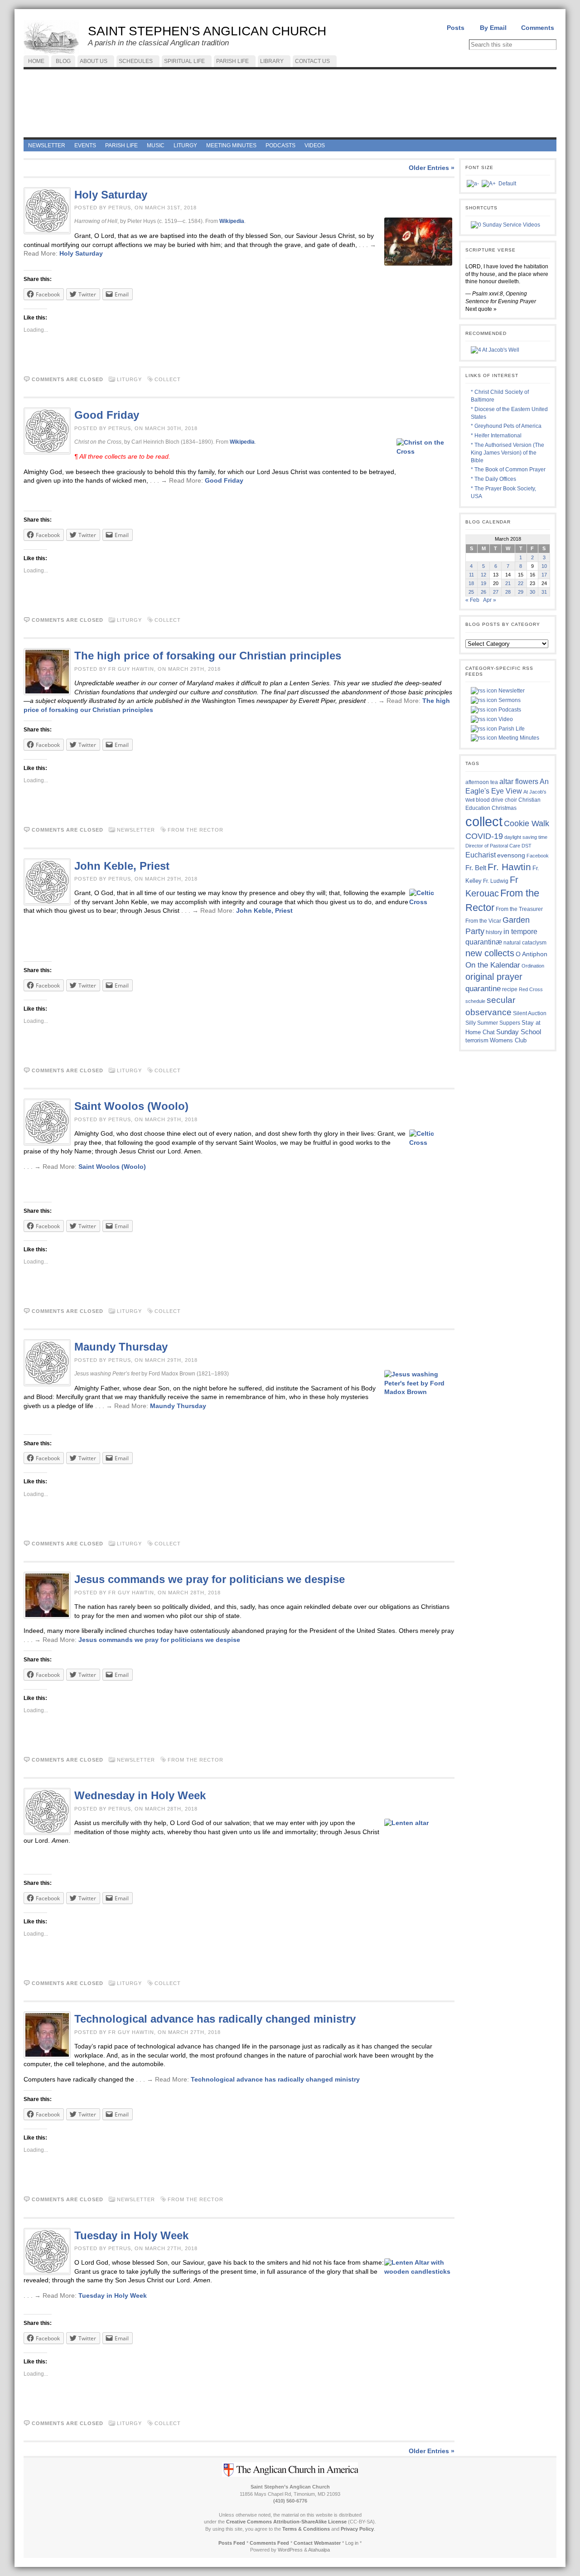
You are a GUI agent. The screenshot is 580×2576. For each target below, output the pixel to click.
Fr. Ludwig (496, 881)
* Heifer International (496, 436)
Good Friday (107, 415)
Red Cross (531, 989)
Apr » (490, 600)
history (494, 932)
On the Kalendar (493, 965)
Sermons (509, 700)
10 (544, 566)
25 (471, 592)
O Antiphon (532, 954)
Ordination (533, 966)
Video (505, 719)
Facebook (538, 856)
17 (544, 575)
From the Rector (196, 830)
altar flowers (519, 781)
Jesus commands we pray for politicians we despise (210, 1579)
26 (483, 592)
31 (544, 592)
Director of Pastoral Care (493, 846)
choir (511, 800)
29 (521, 592)
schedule (475, 1001)
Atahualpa (319, 2550)
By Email (493, 28)
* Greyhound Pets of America (506, 426)
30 (532, 592)
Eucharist (481, 855)
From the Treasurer (519, 909)
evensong (511, 855)
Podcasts (509, 710)
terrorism (477, 1040)
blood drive (490, 800)
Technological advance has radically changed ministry (215, 2019)
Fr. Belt (476, 868)
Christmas (504, 808)
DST (527, 846)
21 (508, 583)
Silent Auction (530, 1013)
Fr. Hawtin (509, 867)
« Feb (472, 600)
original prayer (494, 977)
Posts (456, 28)
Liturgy (129, 379)
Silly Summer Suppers (493, 1023)
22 (521, 583)
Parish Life (511, 729)
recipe (510, 989)
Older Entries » (432, 168)
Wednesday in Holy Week (143, 1795)
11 (471, 575)
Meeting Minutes (518, 738)
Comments (538, 28)
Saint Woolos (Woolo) (131, 1106)
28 (508, 592)
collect (168, 379)
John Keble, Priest (122, 866)
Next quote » (481, 309)
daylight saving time (526, 837)
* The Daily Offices (493, 479)
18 (471, 583)
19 (483, 583)
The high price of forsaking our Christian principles (208, 656)
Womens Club (508, 1041)
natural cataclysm (525, 943)
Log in (352, 2543)
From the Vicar (483, 921)
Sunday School (519, 1032)
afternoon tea (482, 782)
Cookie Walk (527, 823)
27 (496, 592)
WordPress (290, 2550)
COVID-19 (484, 836)
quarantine (483, 988)
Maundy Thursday (121, 1347)
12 (483, 575)
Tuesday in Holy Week (131, 2235)
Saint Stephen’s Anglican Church (207, 31)
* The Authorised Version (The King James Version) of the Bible (507, 453)
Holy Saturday (111, 195)
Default (507, 184)
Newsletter (136, 830)
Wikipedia (232, 221)
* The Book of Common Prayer (508, 470)
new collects (490, 953)
